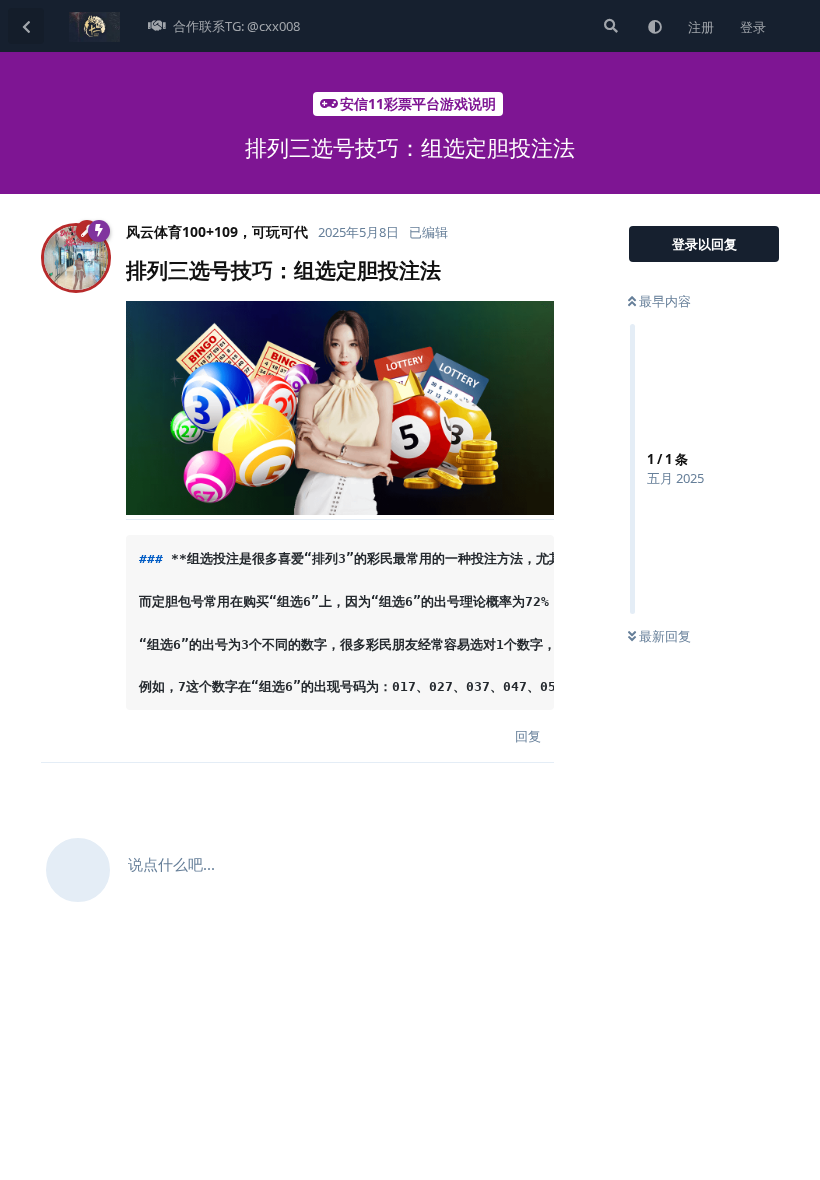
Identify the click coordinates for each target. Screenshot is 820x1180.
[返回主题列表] (26, 26)
